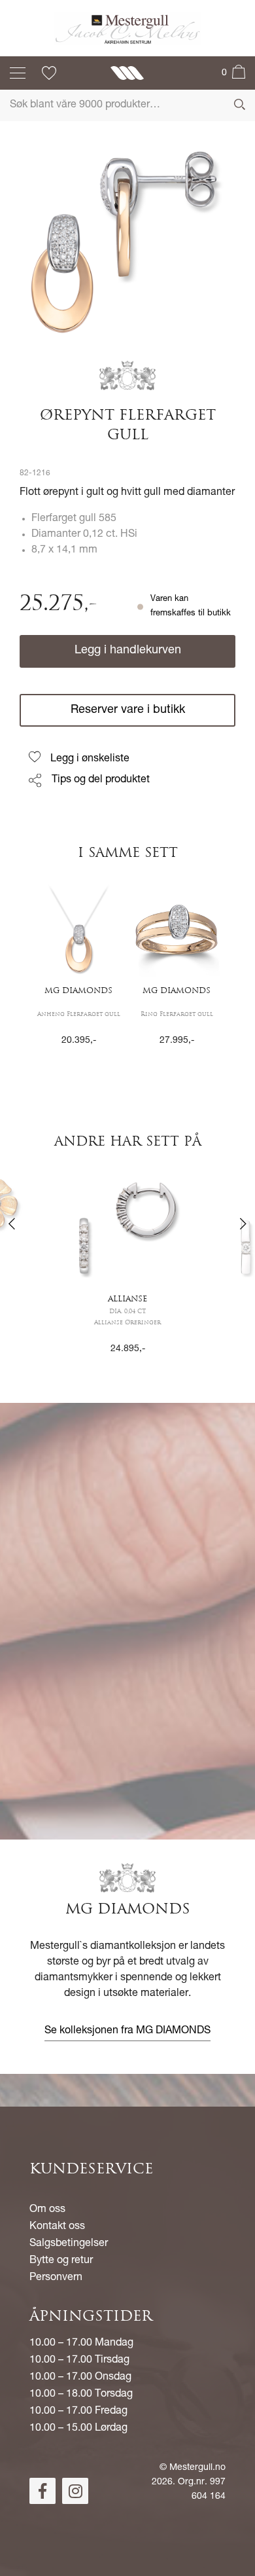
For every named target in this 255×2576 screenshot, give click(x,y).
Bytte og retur (61, 2261)
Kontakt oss (57, 2227)
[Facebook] (42, 2491)
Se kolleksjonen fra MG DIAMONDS (127, 2031)
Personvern (56, 2278)
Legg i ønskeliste (90, 759)
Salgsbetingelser (69, 2244)
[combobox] (127, 105)
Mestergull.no (197, 2468)
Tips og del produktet (101, 780)
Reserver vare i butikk (128, 710)
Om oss (47, 2210)
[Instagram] (75, 2491)
